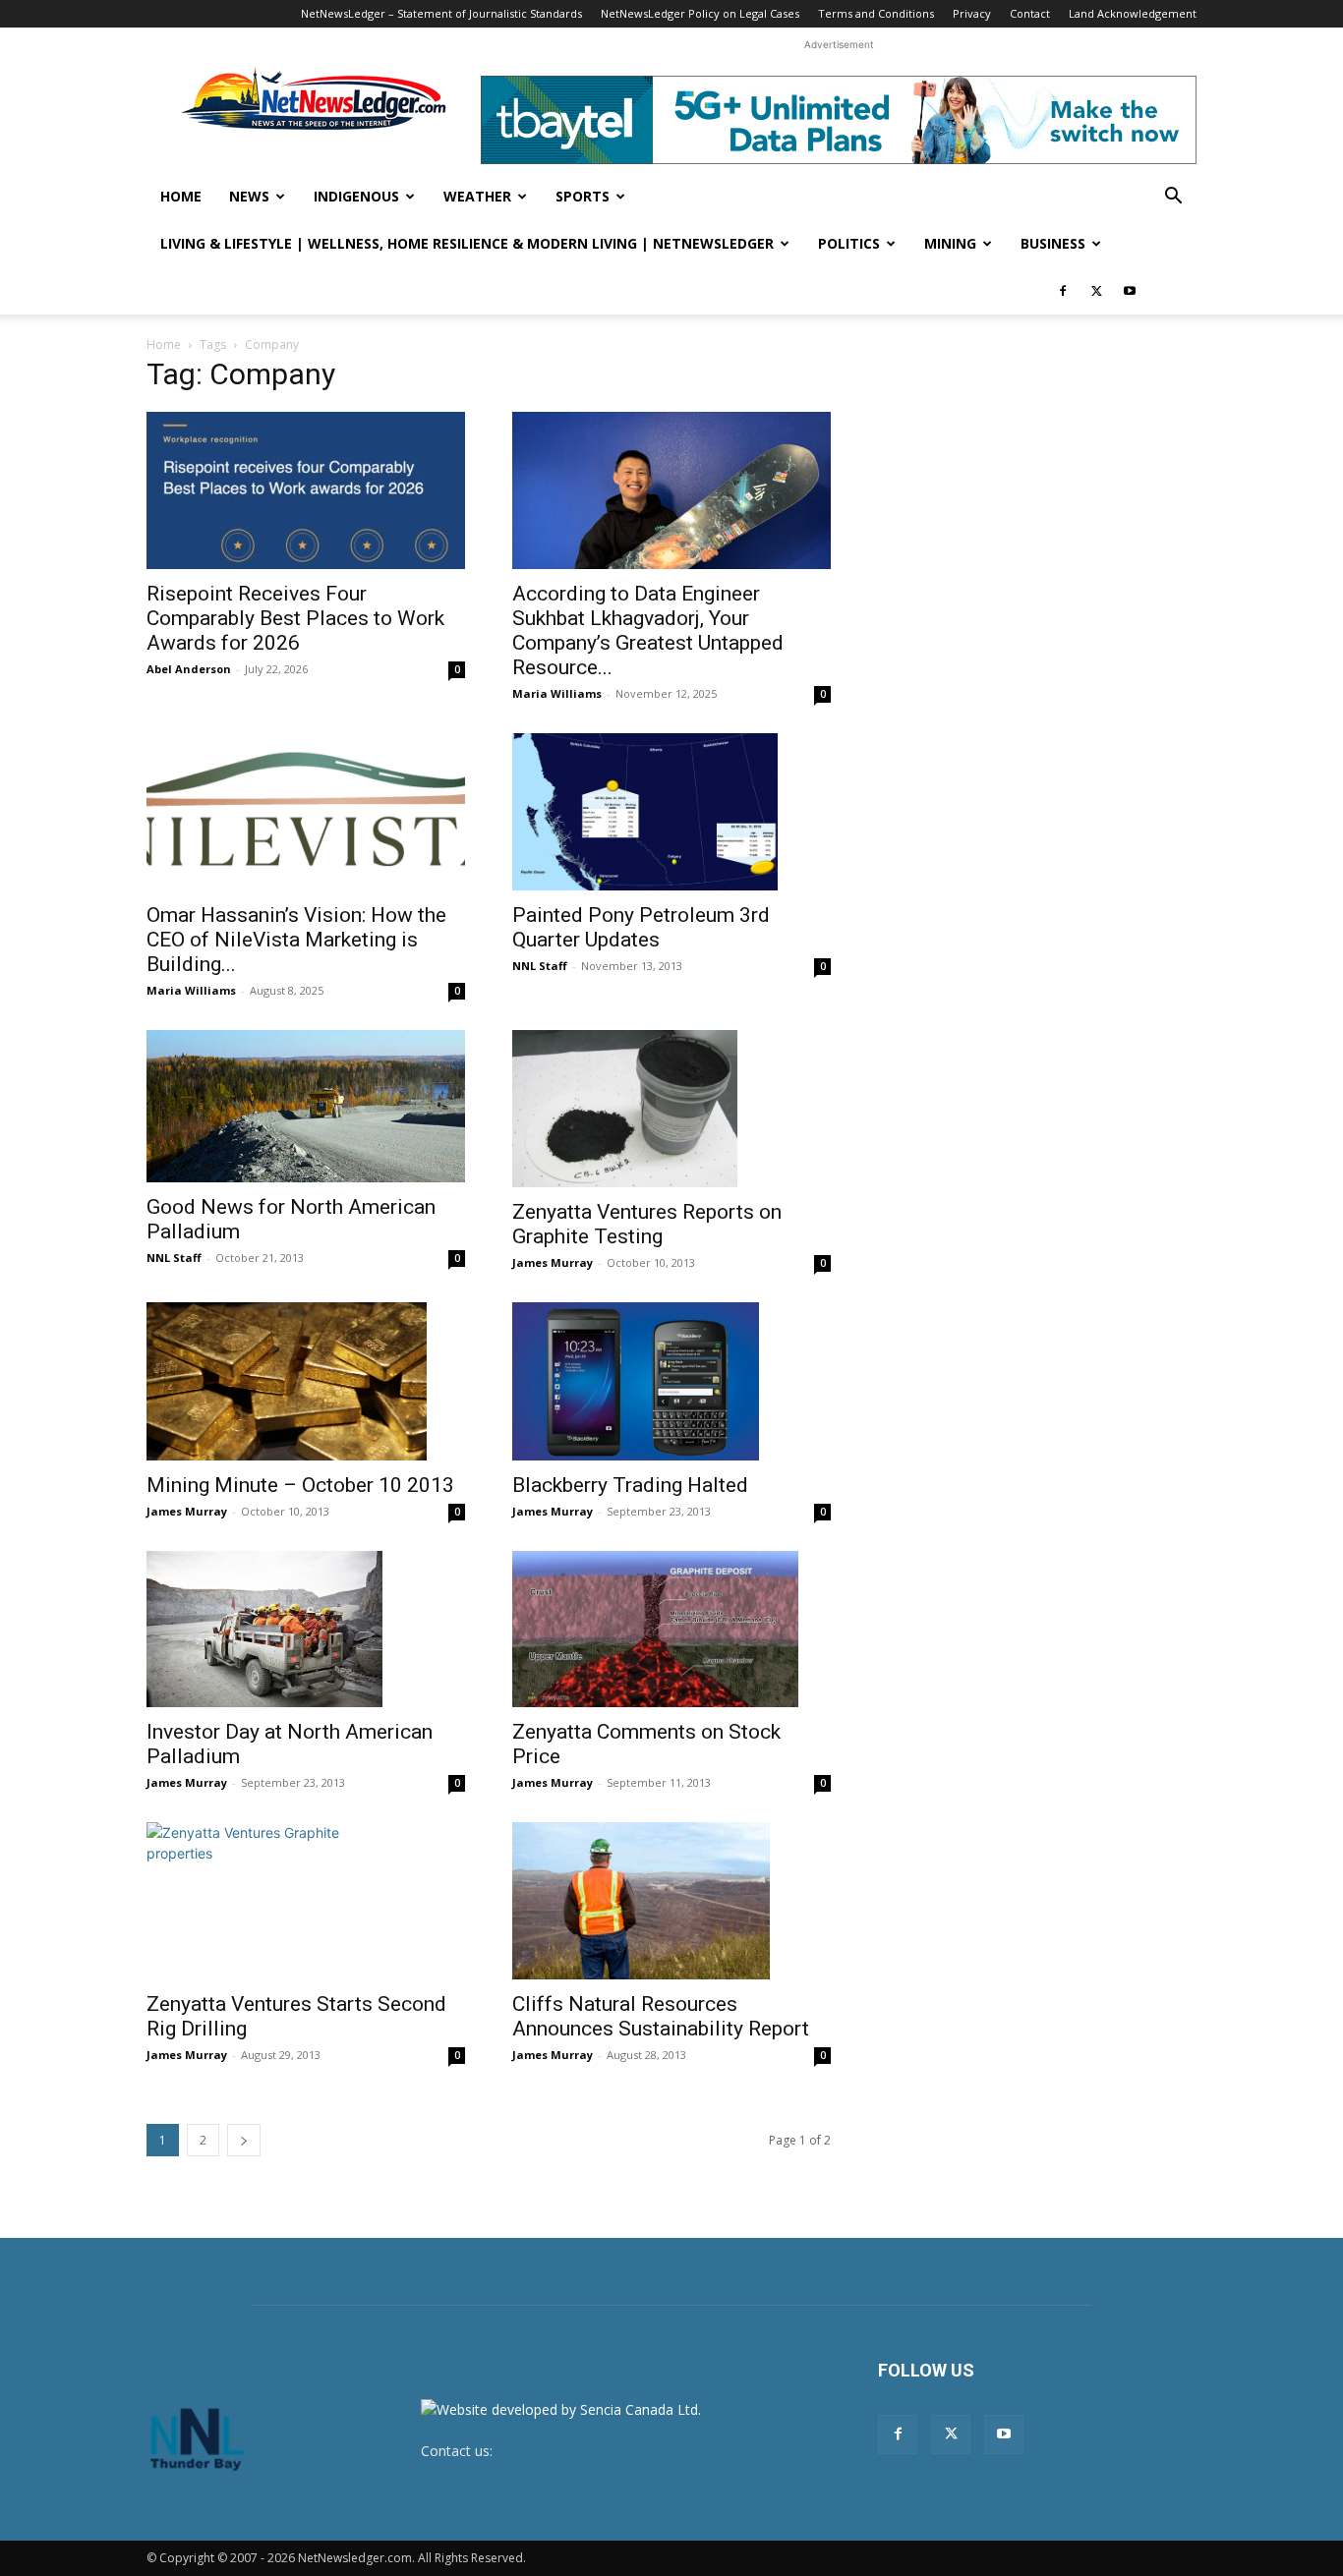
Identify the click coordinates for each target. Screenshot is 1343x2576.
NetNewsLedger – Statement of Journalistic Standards (441, 13)
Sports (583, 196)
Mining (950, 243)
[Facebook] (1063, 291)
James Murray (553, 1262)
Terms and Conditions (876, 13)
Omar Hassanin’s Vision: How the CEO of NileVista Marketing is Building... (296, 940)
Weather (477, 196)
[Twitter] (1096, 291)
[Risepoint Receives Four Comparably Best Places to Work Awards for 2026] (306, 490)
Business (1053, 243)
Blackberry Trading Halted (630, 1485)
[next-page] (244, 2140)
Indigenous (356, 196)
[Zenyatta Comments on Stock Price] (671, 1630)
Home (181, 196)
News (249, 196)
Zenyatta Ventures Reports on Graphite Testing (647, 1224)
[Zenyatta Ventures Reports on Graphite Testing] (671, 1109)
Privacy (972, 13)
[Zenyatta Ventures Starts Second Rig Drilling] (306, 1901)
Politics (849, 243)
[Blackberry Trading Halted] (671, 1381)
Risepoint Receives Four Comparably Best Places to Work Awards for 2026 (295, 618)
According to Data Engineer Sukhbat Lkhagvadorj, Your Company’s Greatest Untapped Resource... (648, 630)
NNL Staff (540, 966)
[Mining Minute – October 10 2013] (306, 1381)
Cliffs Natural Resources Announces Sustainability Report (661, 2016)
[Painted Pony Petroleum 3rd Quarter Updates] (671, 812)
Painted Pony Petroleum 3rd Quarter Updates (641, 927)
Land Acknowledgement (1133, 13)
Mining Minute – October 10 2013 (300, 1485)
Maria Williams (557, 693)
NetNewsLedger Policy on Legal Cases (700, 13)
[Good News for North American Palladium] (306, 1106)
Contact (1030, 13)
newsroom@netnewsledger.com (600, 2451)
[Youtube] (1130, 291)
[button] (1173, 198)
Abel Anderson (189, 669)
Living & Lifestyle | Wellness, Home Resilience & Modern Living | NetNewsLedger (467, 243)
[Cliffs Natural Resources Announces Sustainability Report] (671, 1901)
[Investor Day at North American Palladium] (306, 1630)
